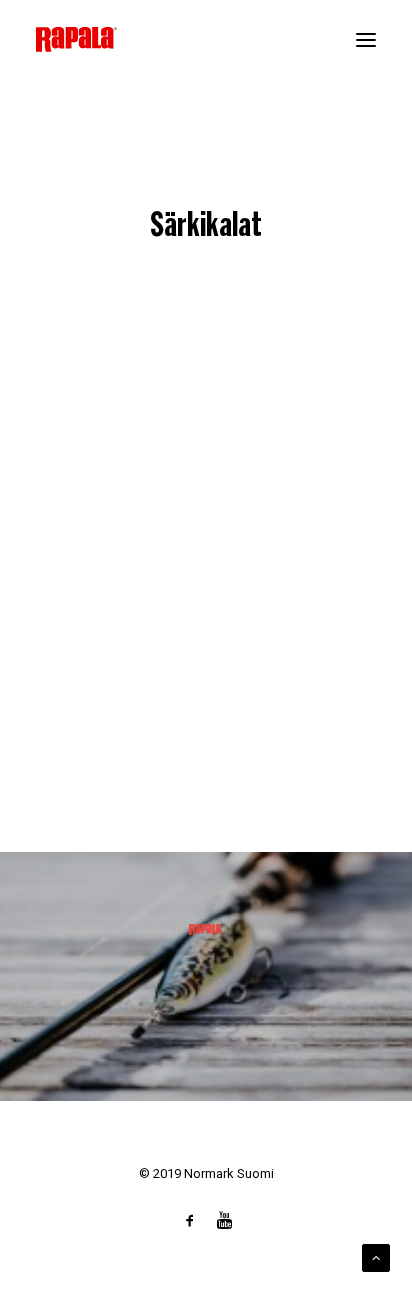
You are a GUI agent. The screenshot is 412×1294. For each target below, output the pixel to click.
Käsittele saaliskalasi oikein (140, 677)
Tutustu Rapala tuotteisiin (206, 1000)
